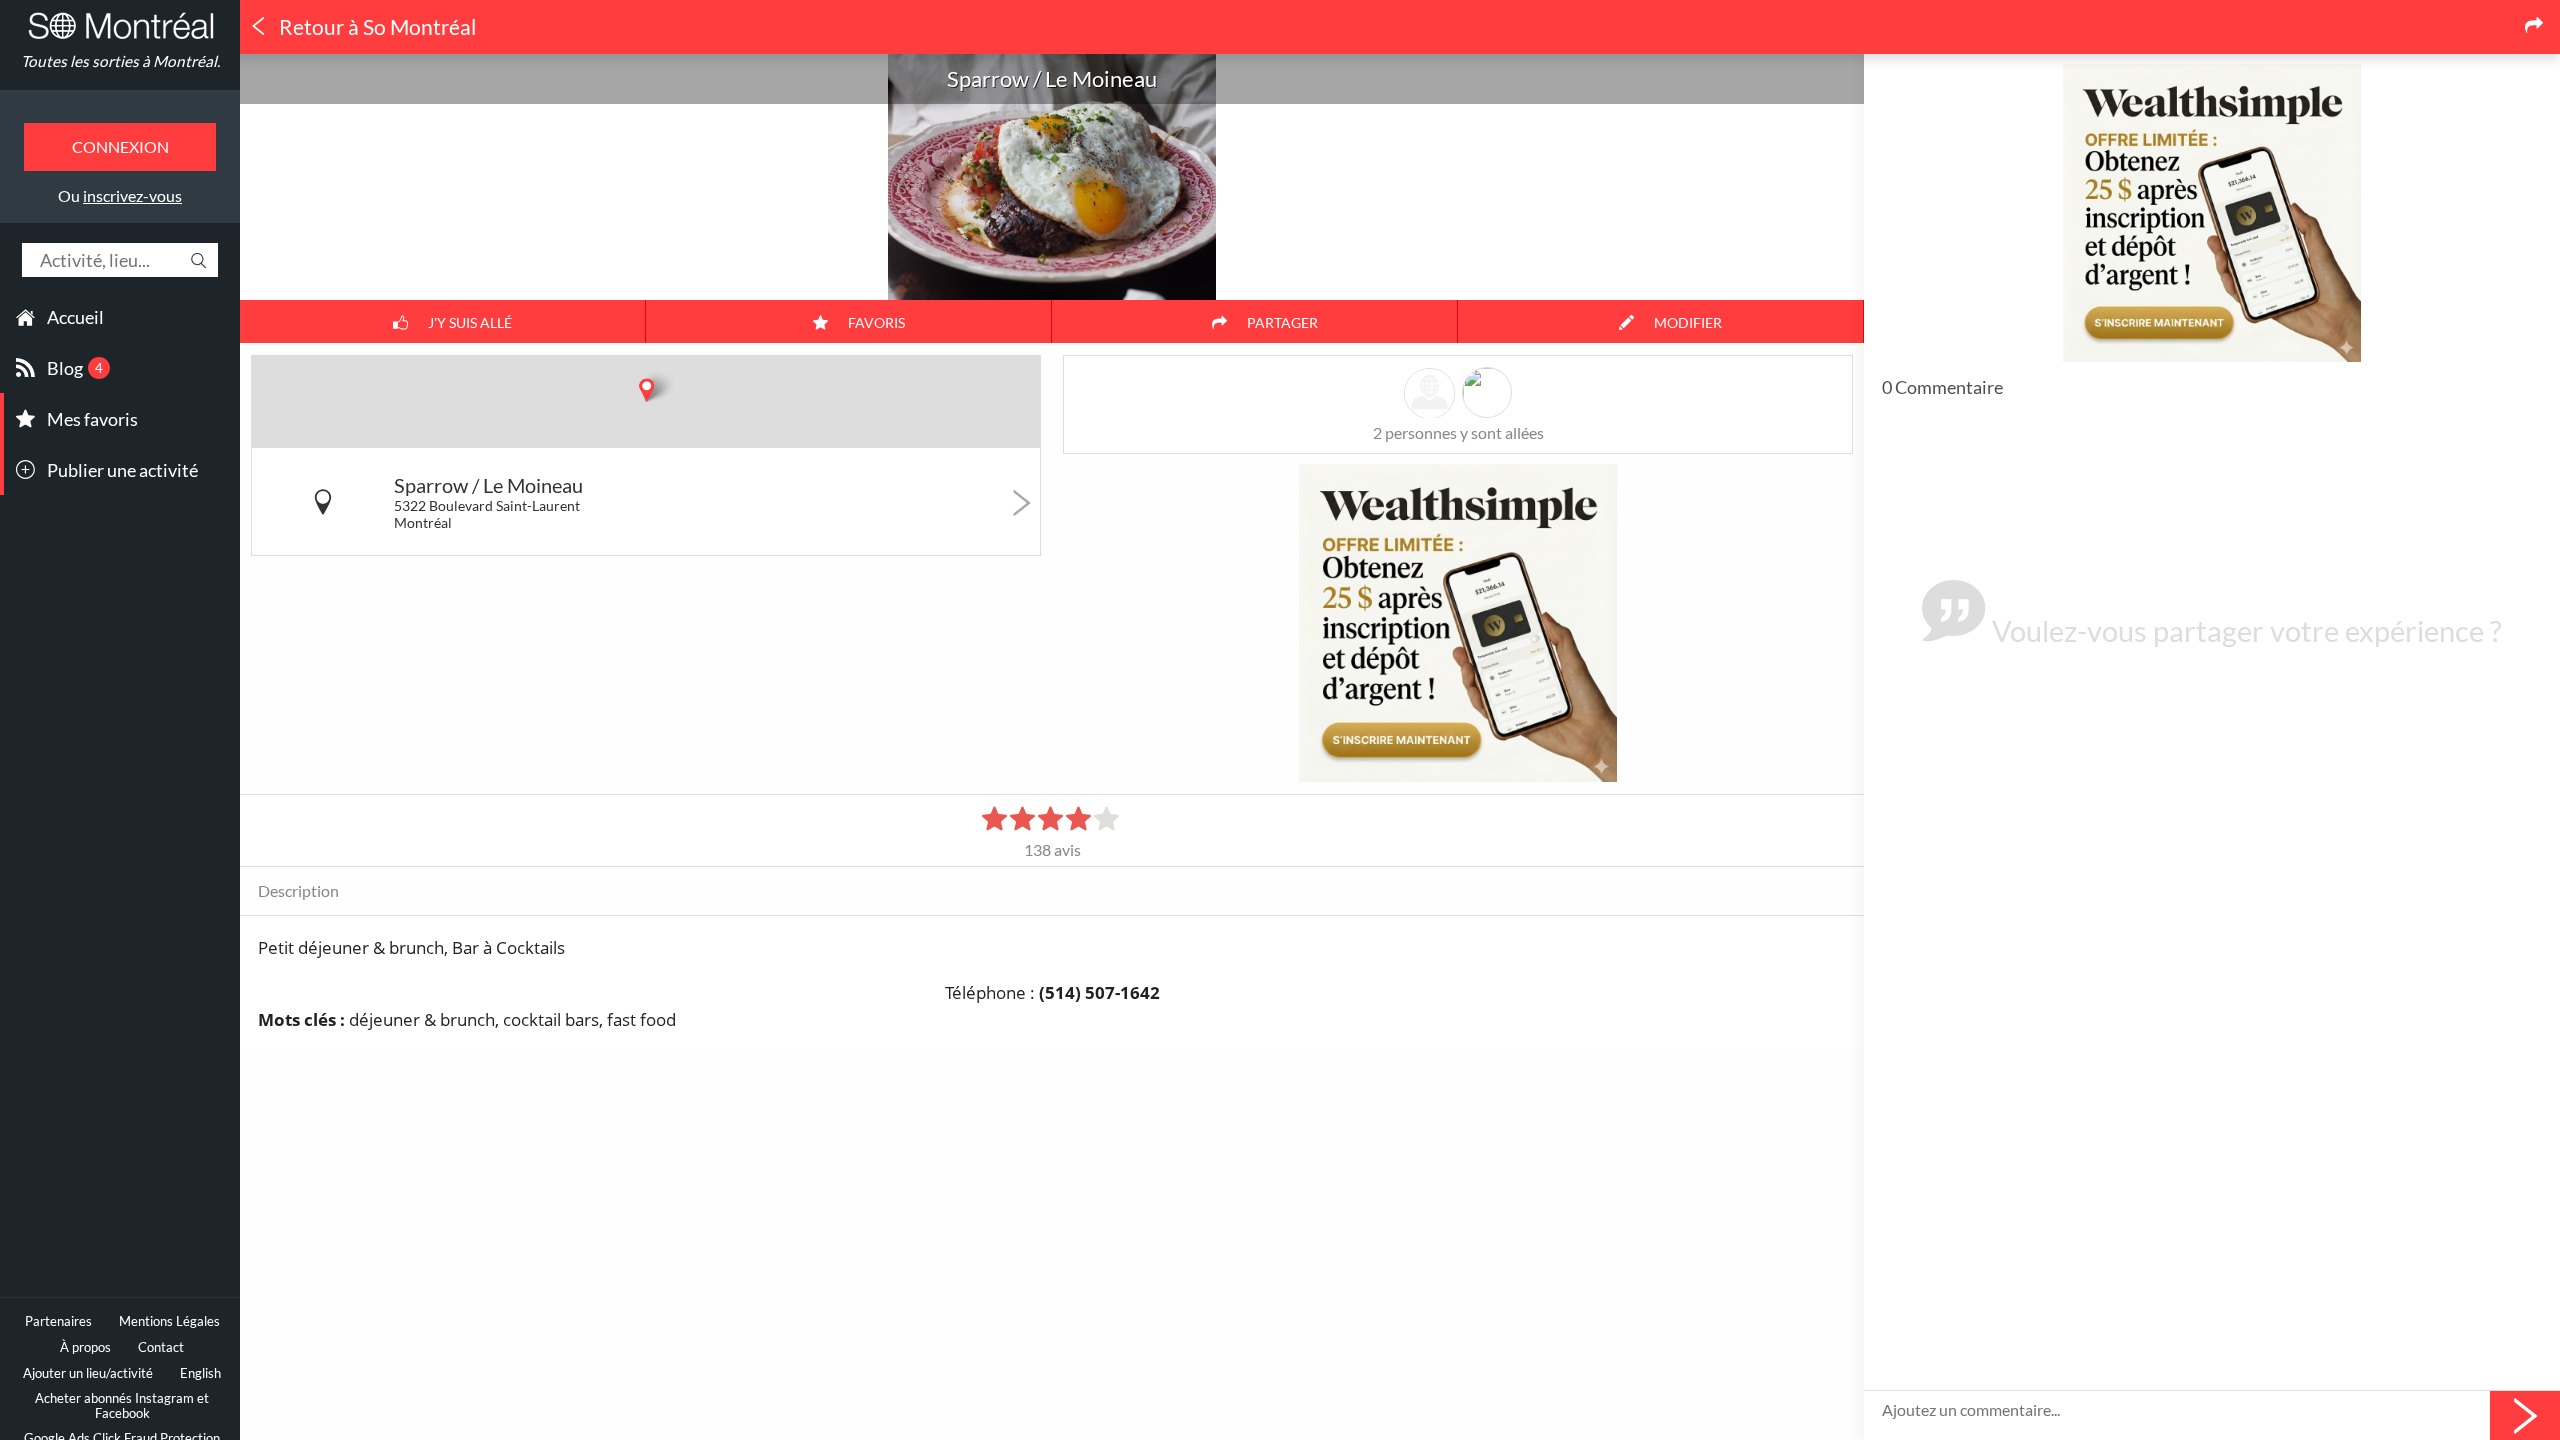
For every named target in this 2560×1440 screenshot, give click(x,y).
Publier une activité (122, 470)
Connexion (120, 146)
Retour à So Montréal (375, 27)
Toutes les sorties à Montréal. (120, 61)
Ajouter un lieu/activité (88, 1373)
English (200, 1373)
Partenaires (58, 1321)
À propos (85, 1347)
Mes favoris (92, 419)
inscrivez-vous (132, 195)
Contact (161, 1347)
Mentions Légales (169, 1321)
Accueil (75, 317)
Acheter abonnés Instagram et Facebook (122, 1406)
